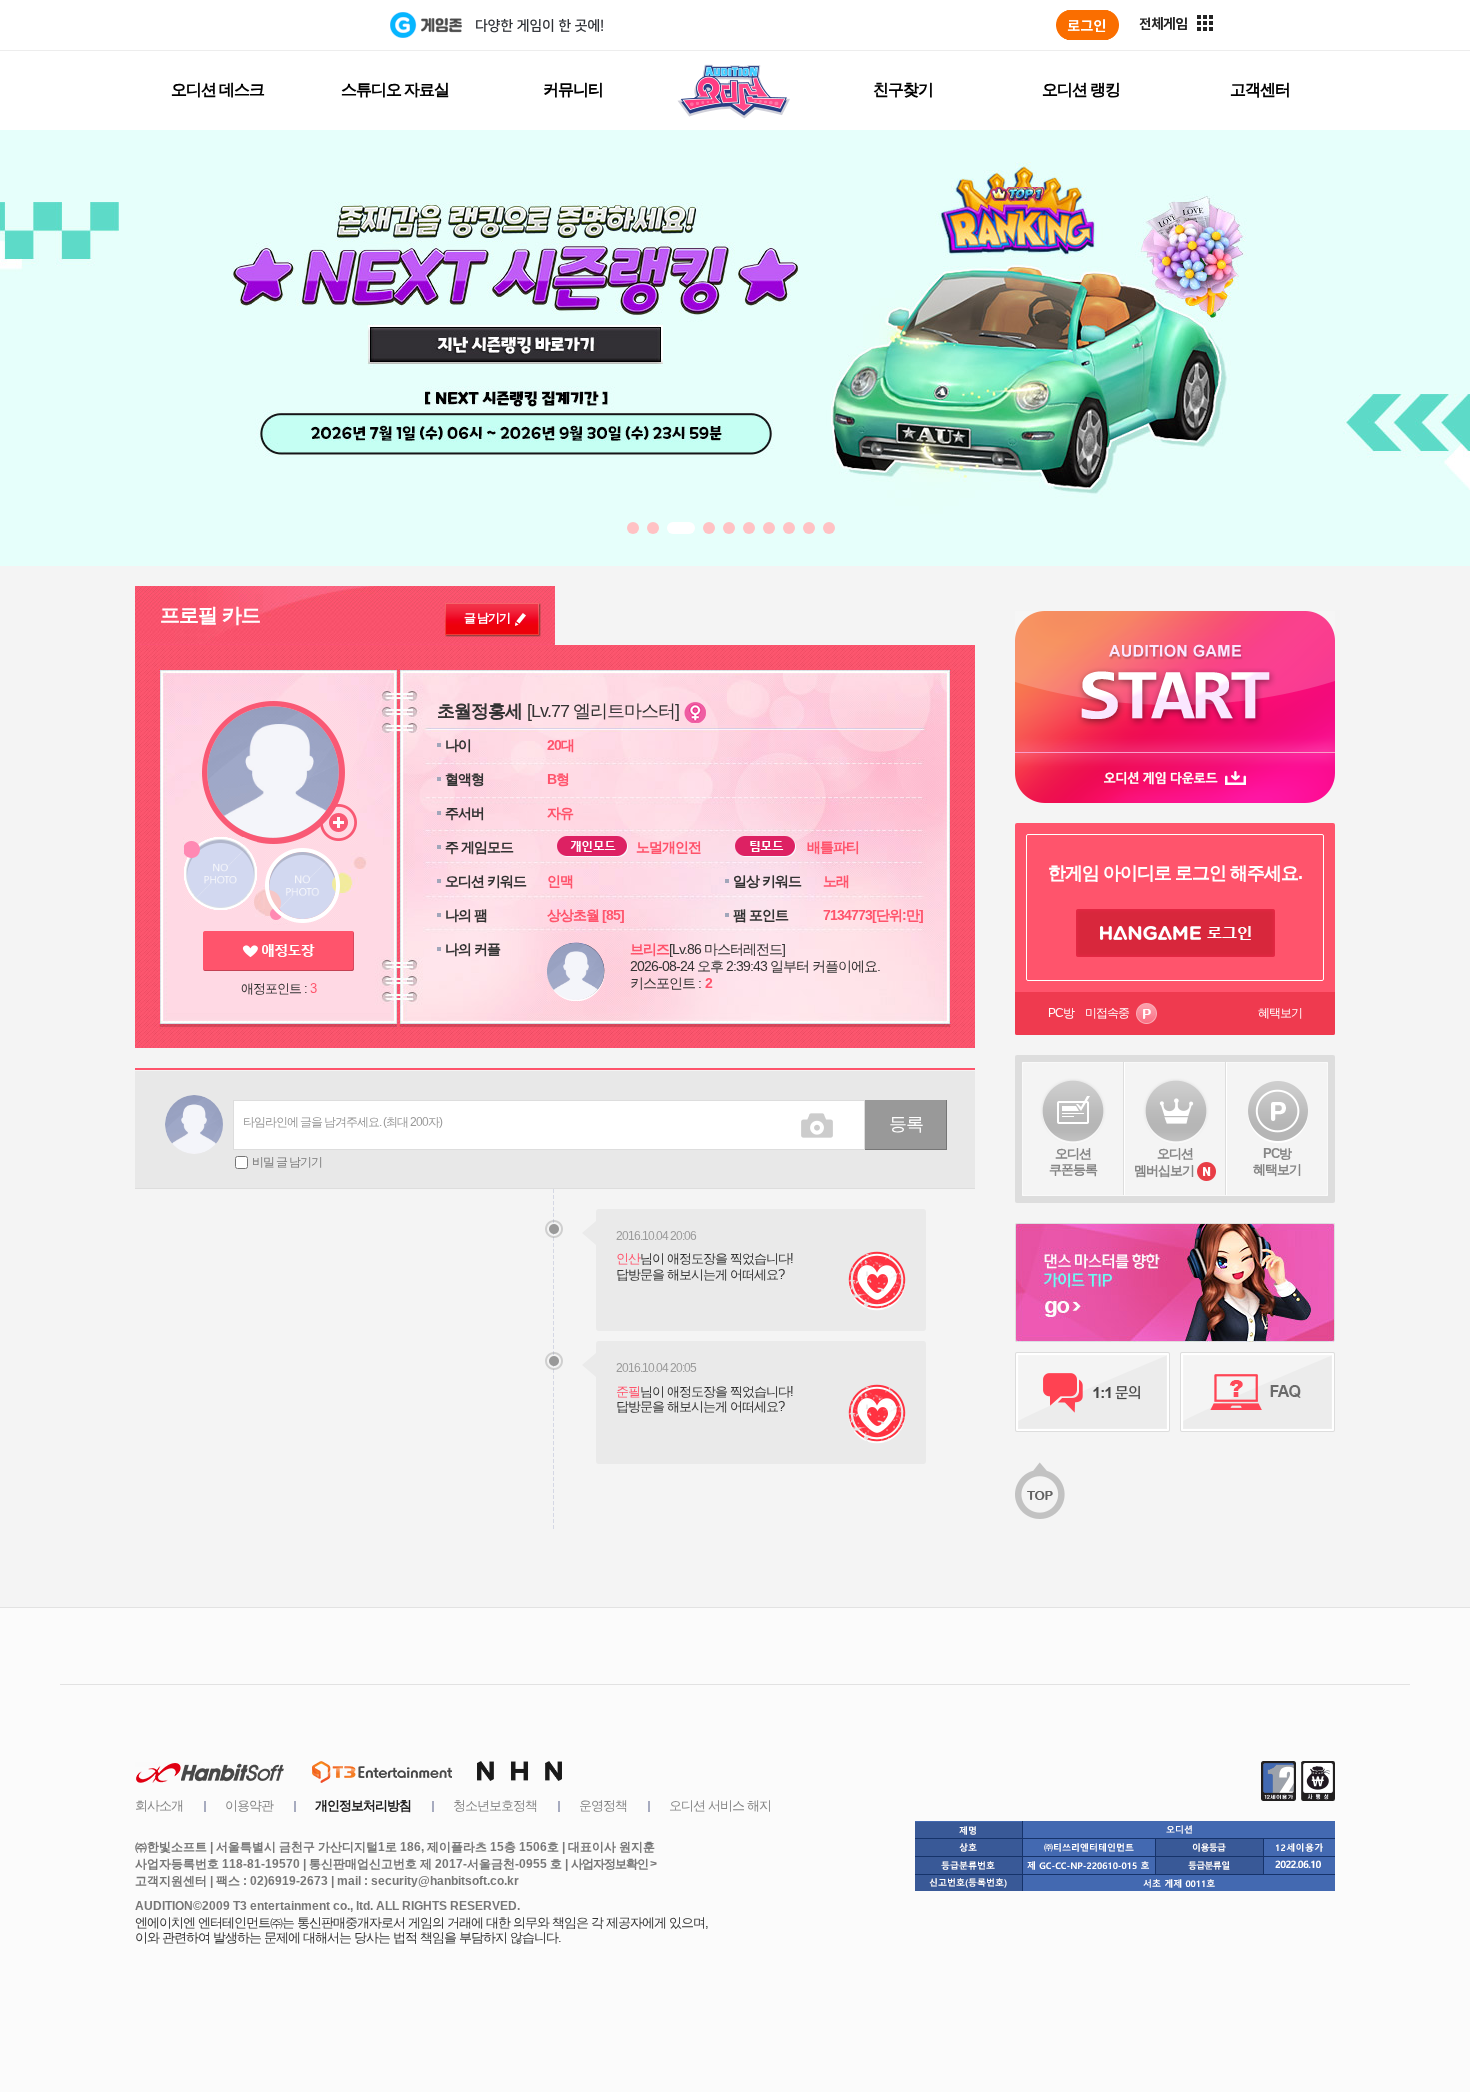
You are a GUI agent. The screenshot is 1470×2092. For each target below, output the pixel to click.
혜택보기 (1280, 1013)
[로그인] (1087, 25)
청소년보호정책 (495, 1805)
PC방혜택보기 (1277, 1161)
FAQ (1257, 1392)
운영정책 (603, 1805)
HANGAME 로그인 (1175, 933)
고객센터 (1260, 89)
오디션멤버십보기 (1164, 1162)
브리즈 (649, 949)
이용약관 (249, 1805)
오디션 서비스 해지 (720, 1805)
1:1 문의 (1092, 1392)
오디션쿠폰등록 (1073, 1161)
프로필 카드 (210, 615)
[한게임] (307, 25)
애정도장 (278, 951)
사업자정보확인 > (613, 1864)
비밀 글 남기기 (287, 1162)
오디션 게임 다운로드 (1175, 777)
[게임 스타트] (1175, 681)
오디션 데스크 (217, 89)
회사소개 (159, 1805)
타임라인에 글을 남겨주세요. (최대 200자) (342, 1122)
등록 (906, 1124)
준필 (628, 1391)
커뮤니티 (573, 89)
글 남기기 (487, 618)
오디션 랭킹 (1081, 89)
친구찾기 (903, 89)
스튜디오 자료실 (395, 89)
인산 (628, 1258)
